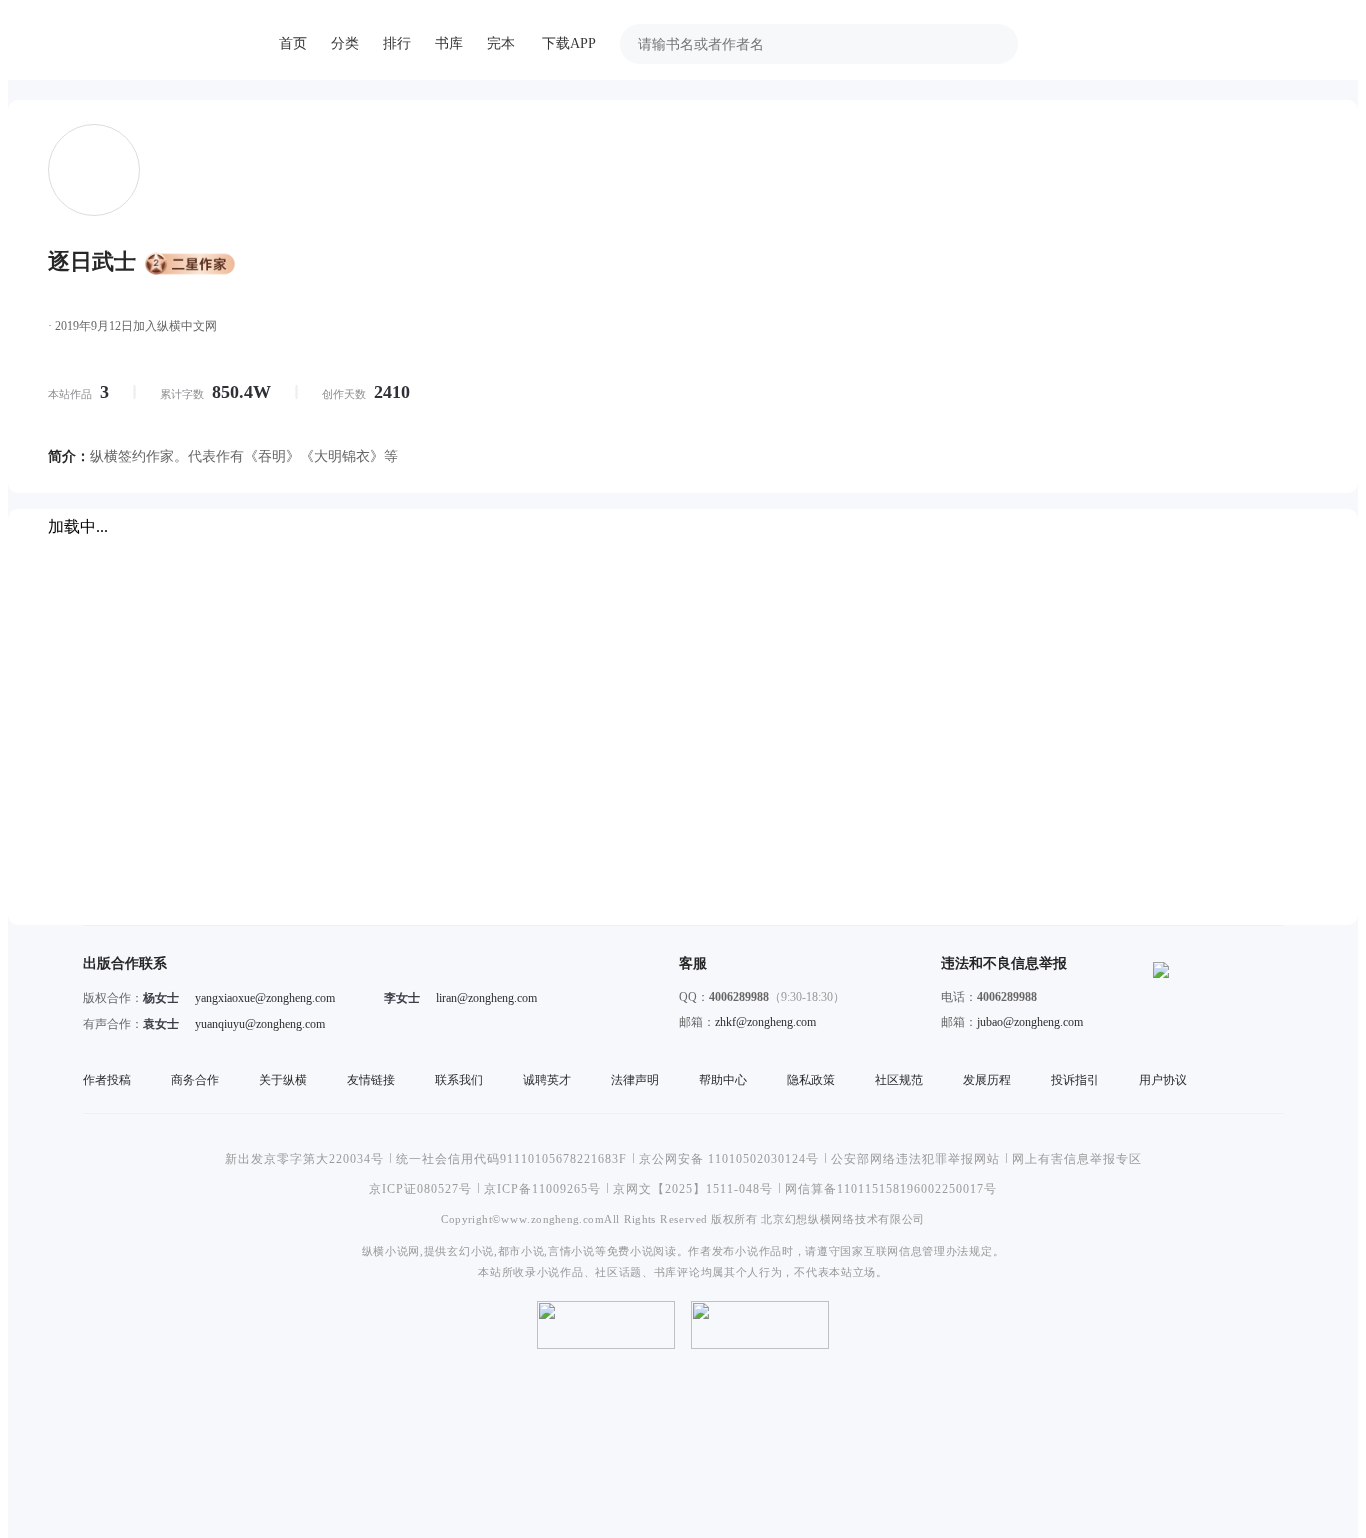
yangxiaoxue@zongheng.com (265, 998)
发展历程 (987, 1080)
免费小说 (630, 1250)
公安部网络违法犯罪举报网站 (915, 1159)
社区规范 (899, 1080)
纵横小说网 (391, 1250)
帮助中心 (723, 1080)
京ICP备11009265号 (542, 1189)
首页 (293, 43)
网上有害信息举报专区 (1077, 1159)
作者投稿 (107, 1080)
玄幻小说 (470, 1250)
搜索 (992, 44)
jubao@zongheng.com (1030, 1022)
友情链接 (371, 1080)
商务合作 (195, 1080)
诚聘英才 (547, 1080)
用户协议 (1163, 1080)
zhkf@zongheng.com (765, 1022)
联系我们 (459, 1080)
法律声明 (635, 1080)
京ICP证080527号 (420, 1189)
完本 (501, 43)
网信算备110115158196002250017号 (891, 1189)
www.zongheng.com (552, 1218)
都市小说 (521, 1250)
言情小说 (571, 1250)
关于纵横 (283, 1080)
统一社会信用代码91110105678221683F (511, 1159)
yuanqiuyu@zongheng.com (260, 1024)
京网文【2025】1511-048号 (693, 1189)
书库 (449, 43)
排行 (397, 43)
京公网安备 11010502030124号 (729, 1159)
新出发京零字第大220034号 (304, 1159)
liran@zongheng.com (486, 998)
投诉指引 (1075, 1080)
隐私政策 (811, 1080)
